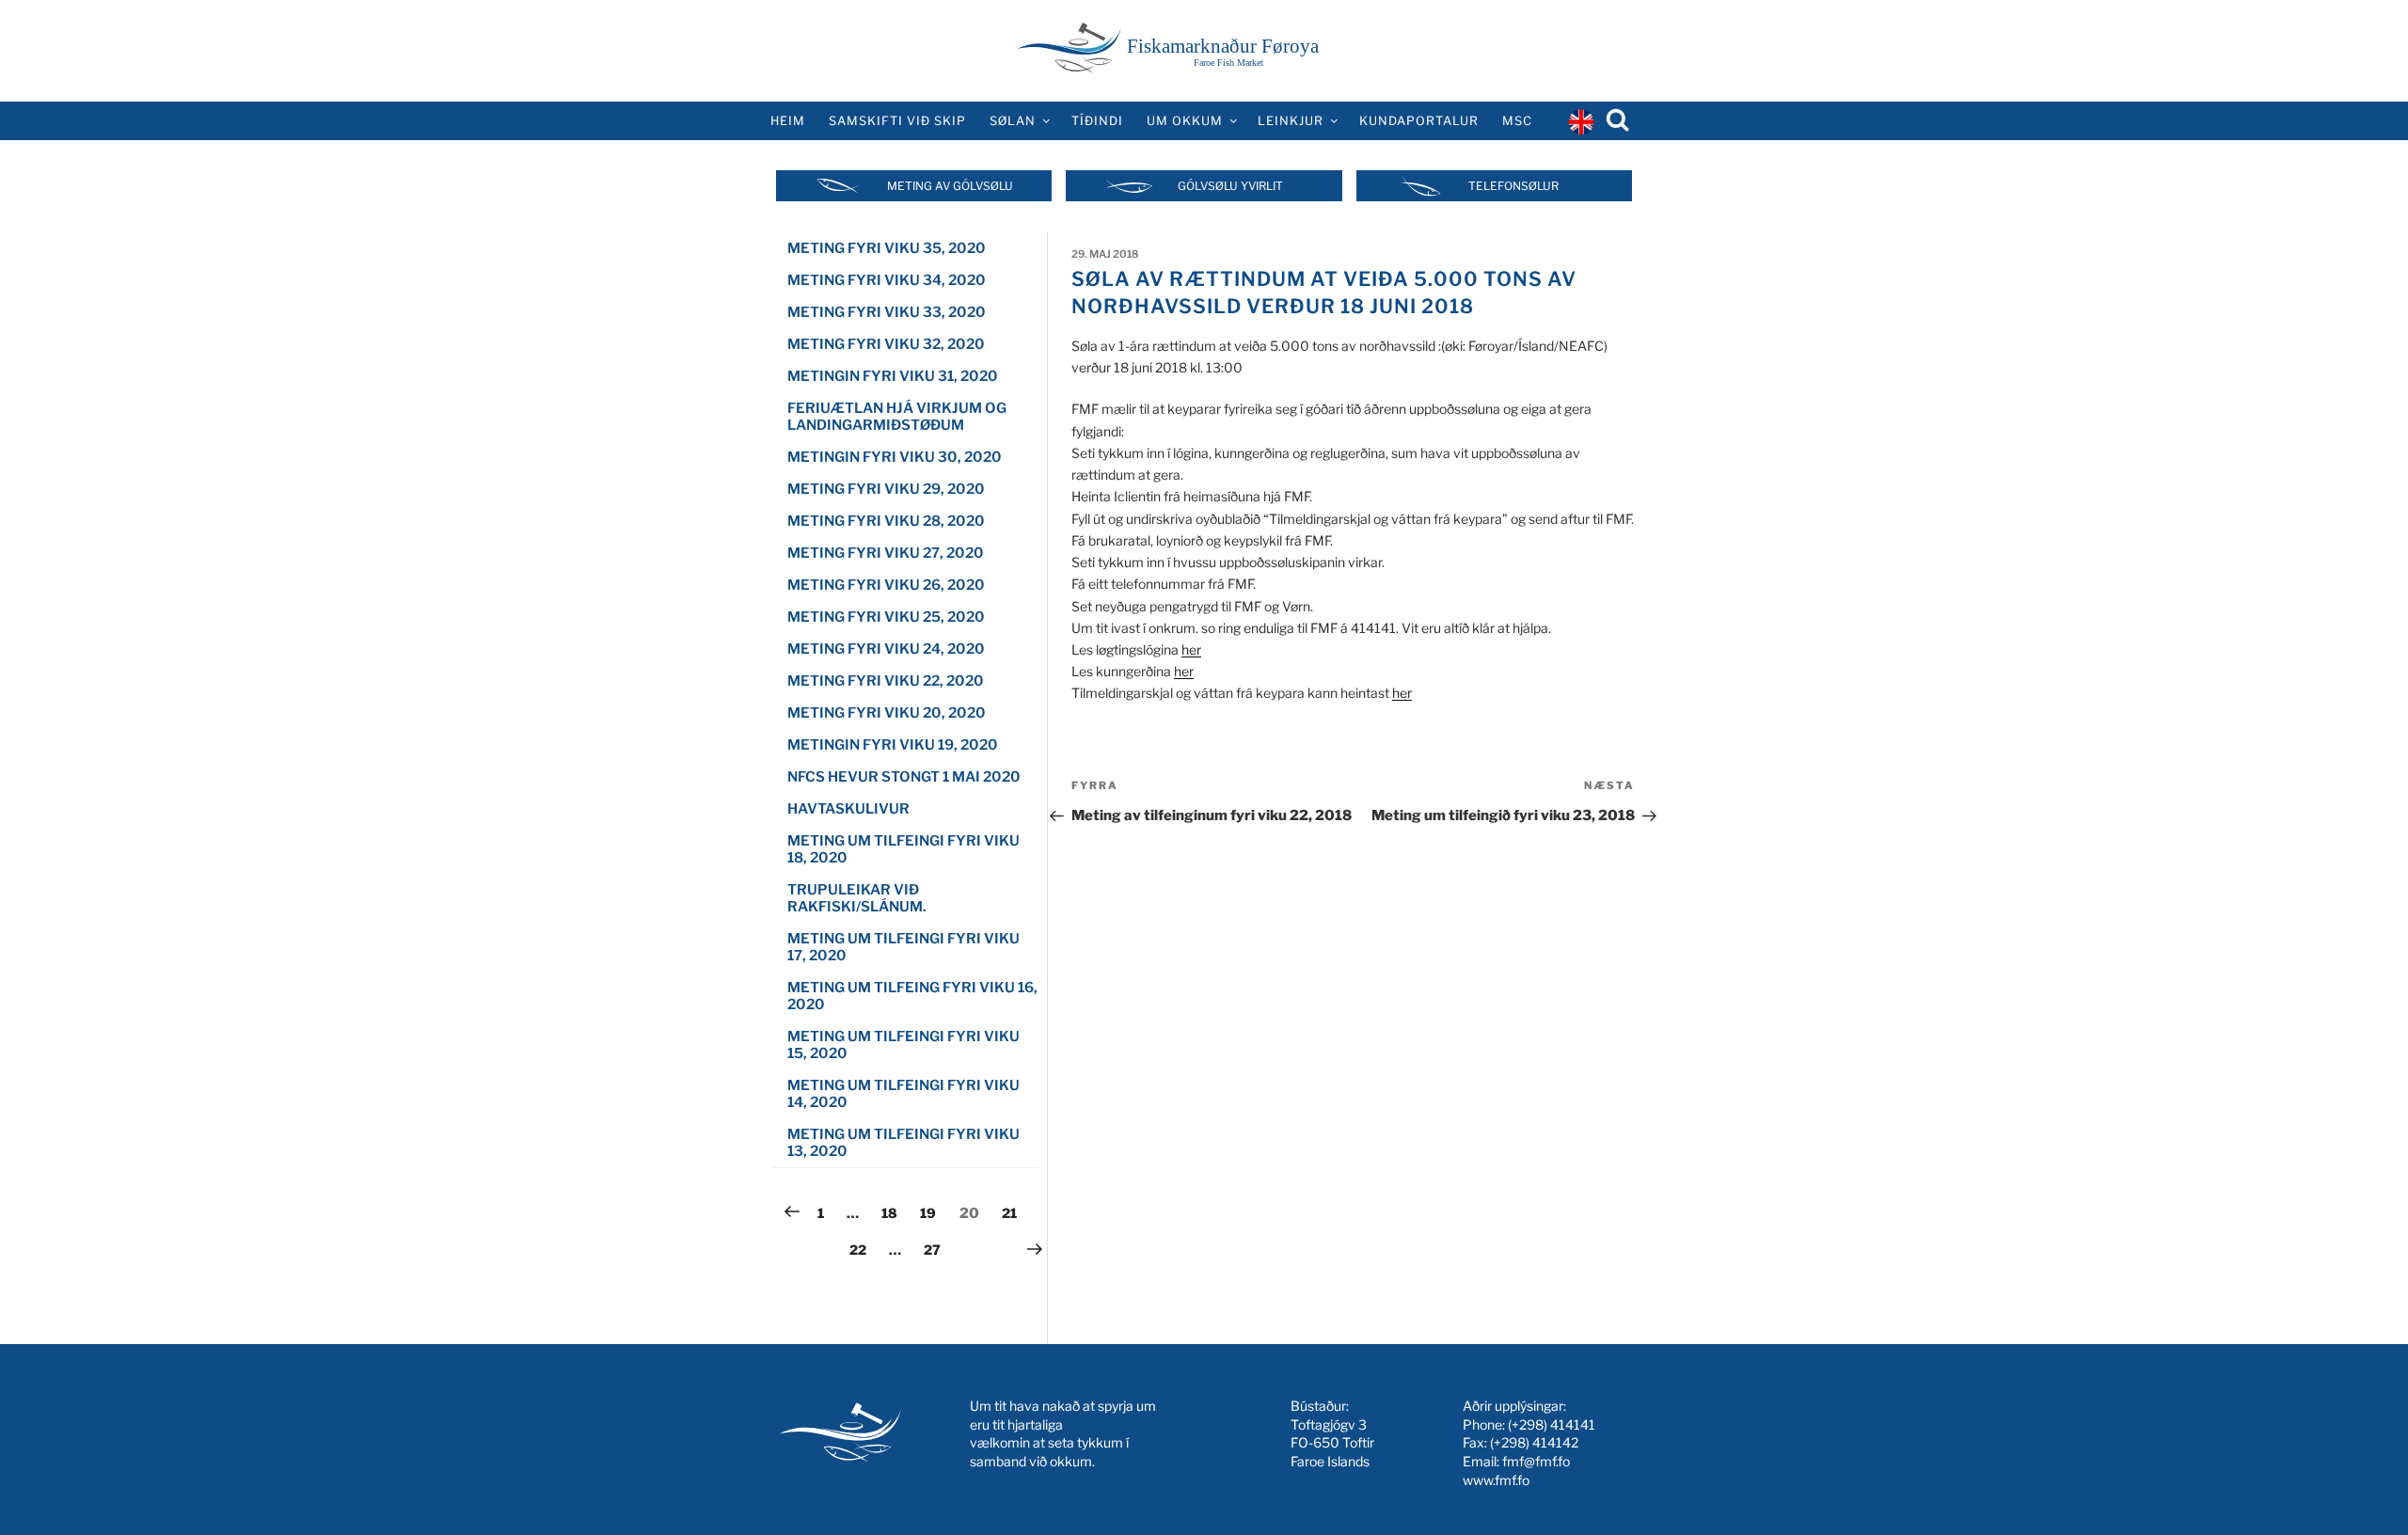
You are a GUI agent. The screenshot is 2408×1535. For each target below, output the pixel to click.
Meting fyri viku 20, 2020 (887, 713)
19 (932, 1212)
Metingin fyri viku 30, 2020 (895, 457)
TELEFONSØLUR (1513, 186)
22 (862, 1249)
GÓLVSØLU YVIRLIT (1230, 186)
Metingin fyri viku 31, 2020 (893, 376)
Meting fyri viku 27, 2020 (886, 553)
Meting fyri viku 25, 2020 (886, 617)
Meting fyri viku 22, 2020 (886, 681)
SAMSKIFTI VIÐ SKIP (897, 121)
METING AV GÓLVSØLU (950, 186)
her (1191, 649)
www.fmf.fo (1496, 1480)
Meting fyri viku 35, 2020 (887, 248)
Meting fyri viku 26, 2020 (886, 585)
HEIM (788, 121)
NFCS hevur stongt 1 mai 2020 (904, 777)
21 (1014, 1212)
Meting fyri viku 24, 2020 (886, 649)
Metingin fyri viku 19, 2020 (893, 745)
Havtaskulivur (848, 809)
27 (936, 1249)
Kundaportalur (1419, 121)
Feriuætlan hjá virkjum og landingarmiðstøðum (897, 417)
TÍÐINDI (1097, 121)
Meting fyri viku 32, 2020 (886, 344)
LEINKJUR (1291, 121)
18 (894, 1212)
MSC (1517, 121)
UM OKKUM (1185, 121)
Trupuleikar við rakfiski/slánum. (857, 898)
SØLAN (1013, 121)
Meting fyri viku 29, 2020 (886, 489)
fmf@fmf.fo (1536, 1461)
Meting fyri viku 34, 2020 (887, 280)
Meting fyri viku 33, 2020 (887, 312)
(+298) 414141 (1552, 1424)
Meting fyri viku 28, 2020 (886, 521)
